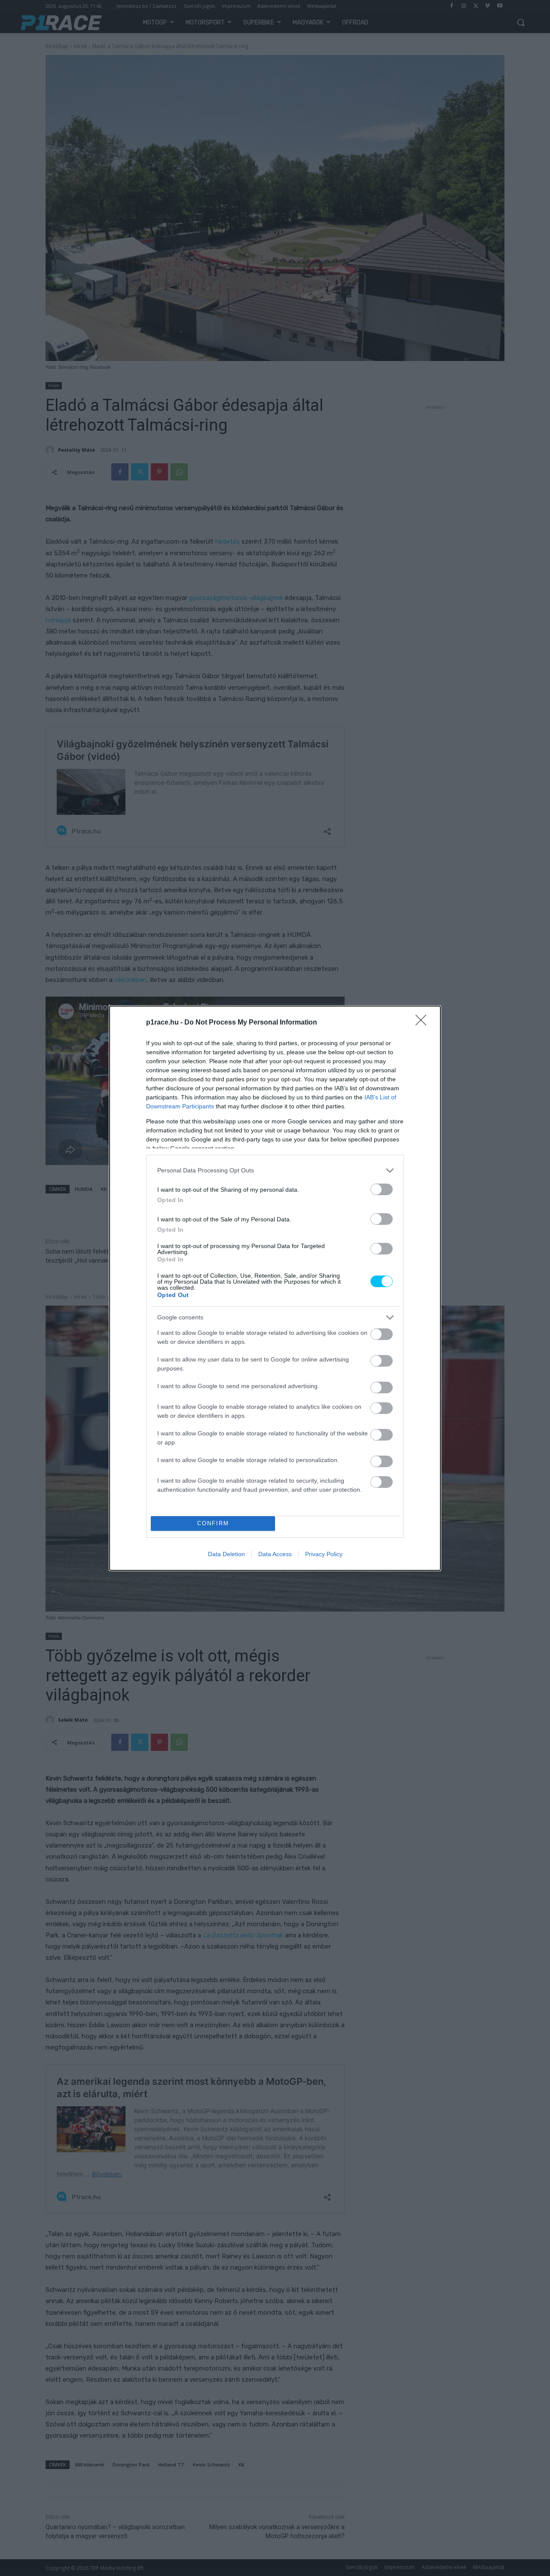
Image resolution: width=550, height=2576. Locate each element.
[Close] (424, 1023)
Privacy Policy (324, 1554)
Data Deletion (226, 1554)
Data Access (275, 1554)
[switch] (382, 1189)
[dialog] (275, 1288)
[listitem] (275, 1170)
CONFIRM (213, 1523)
